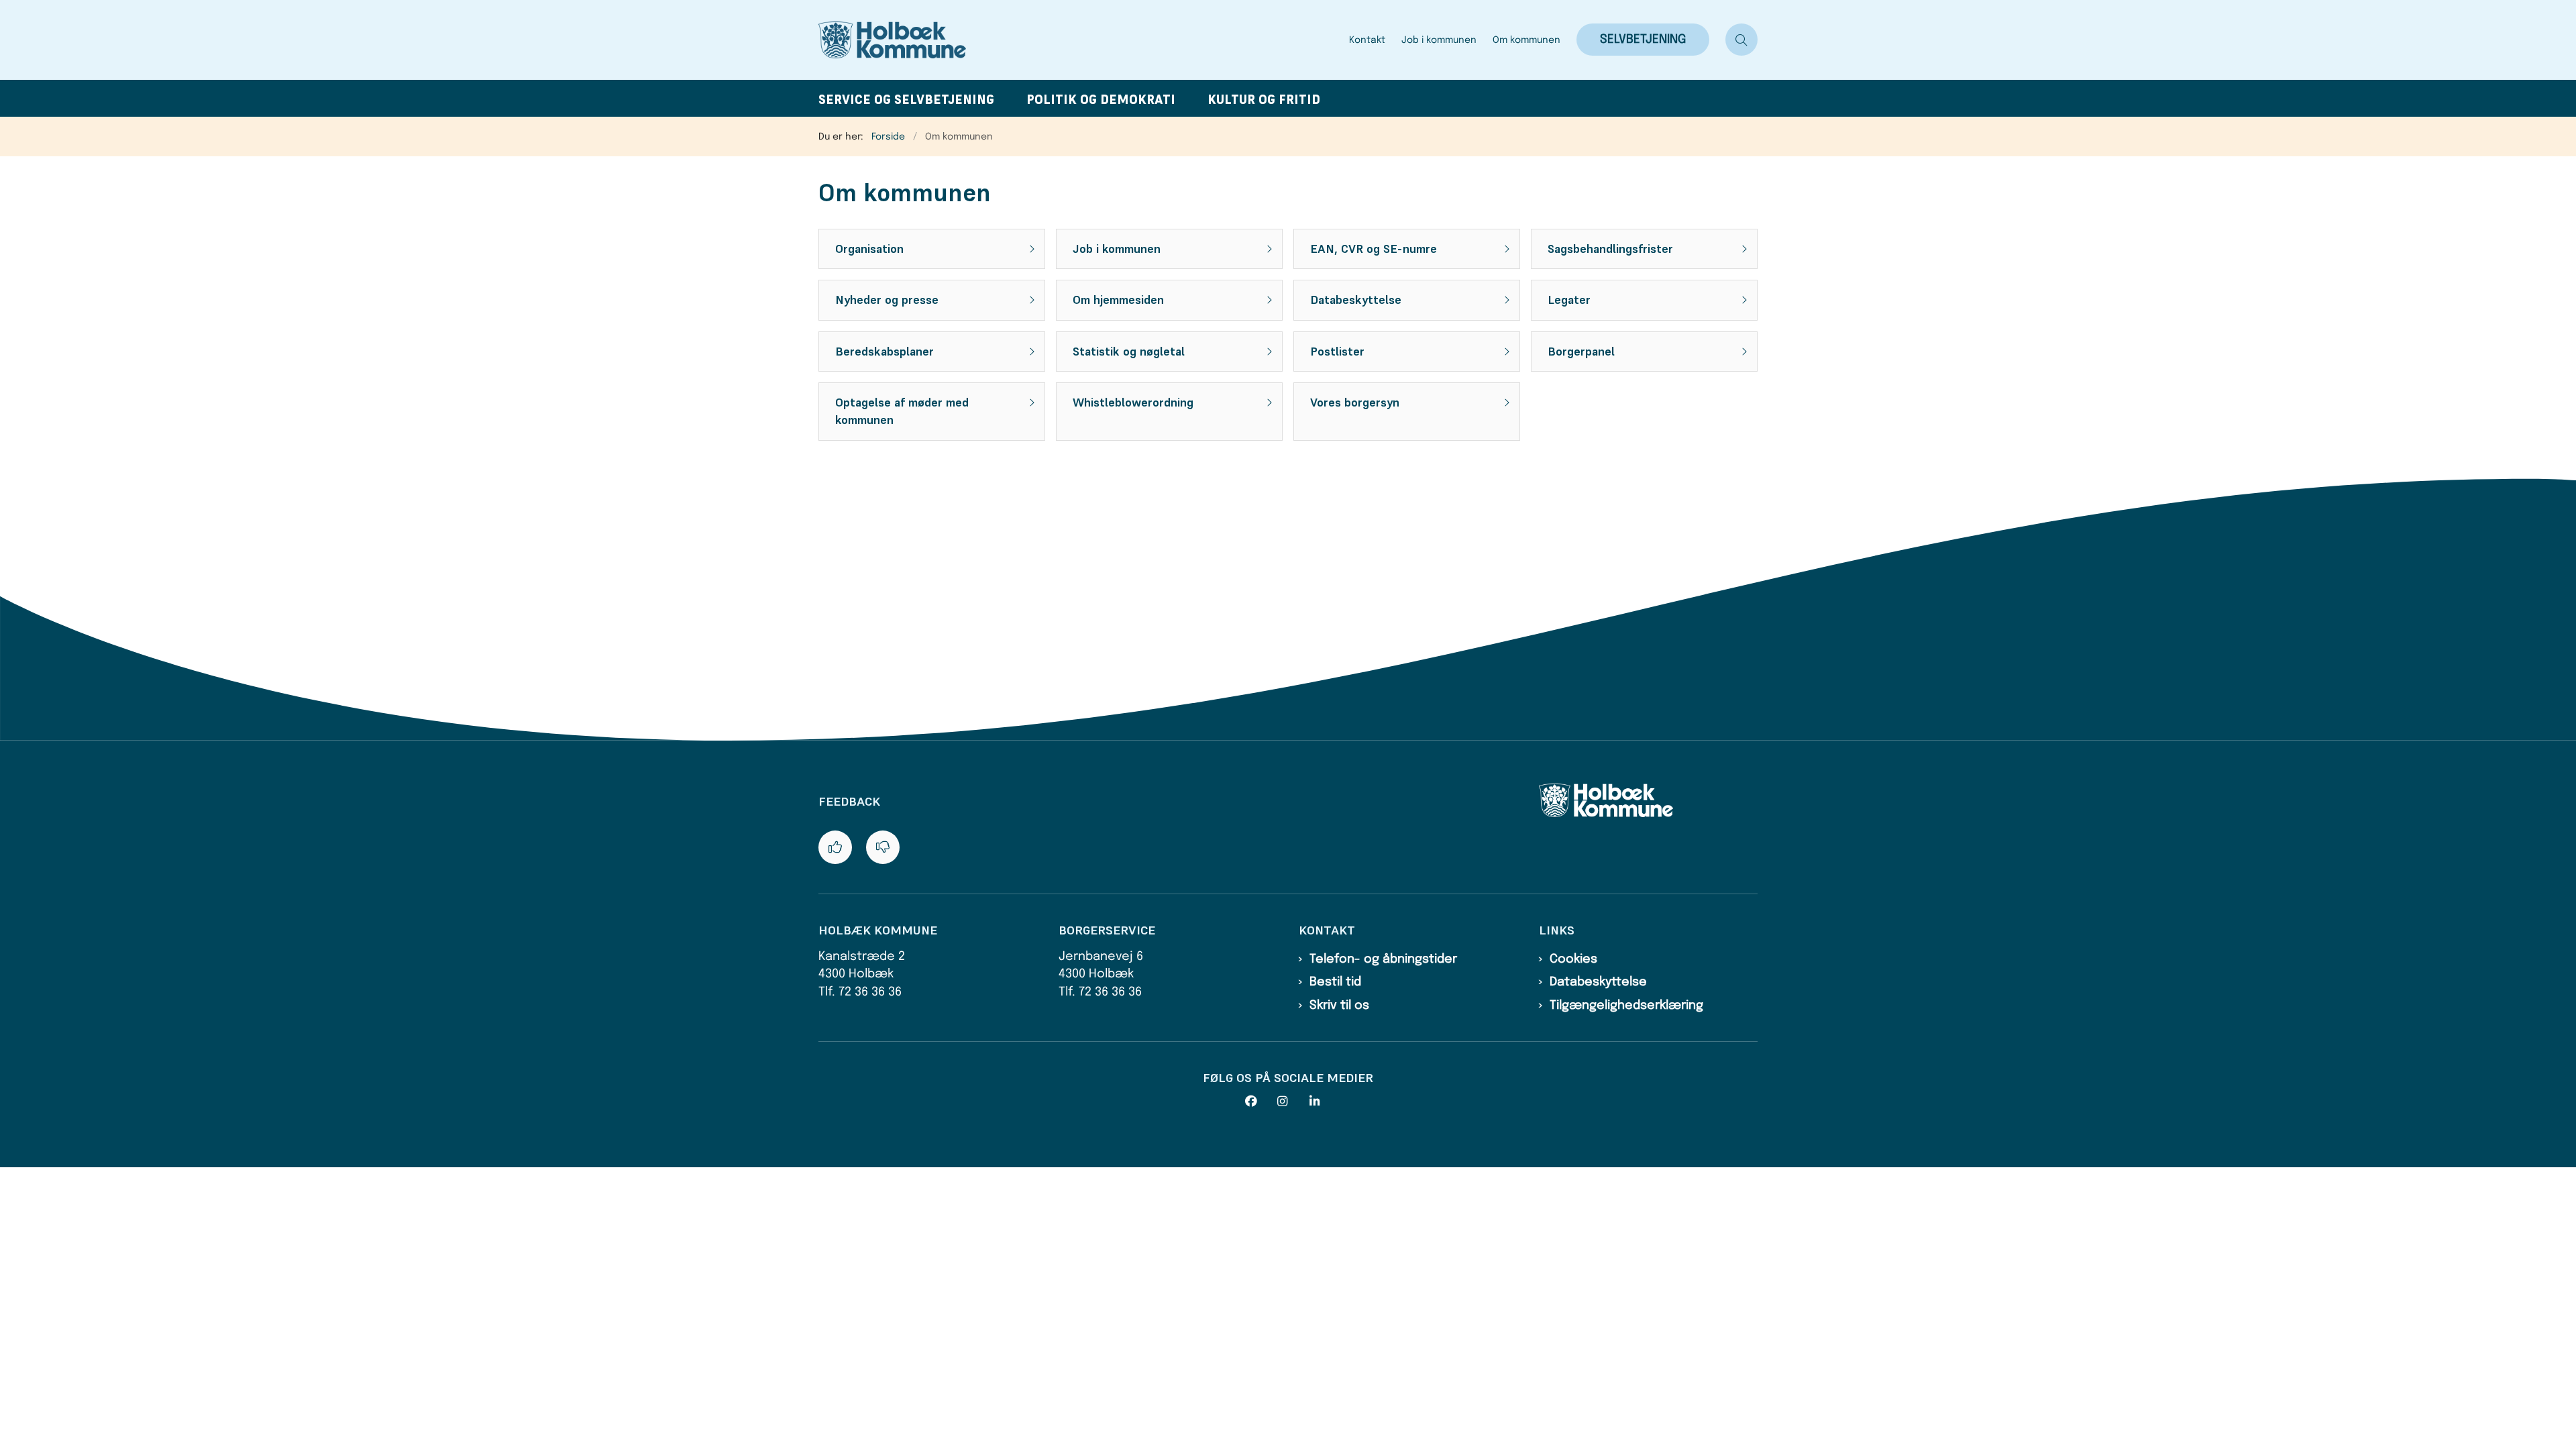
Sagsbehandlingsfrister (1610, 249)
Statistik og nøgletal (1129, 352)
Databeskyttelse (1356, 300)
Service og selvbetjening (906, 100)
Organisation (869, 249)
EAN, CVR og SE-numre (1374, 249)
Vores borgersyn (1355, 402)
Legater (1569, 300)
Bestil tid (1335, 982)
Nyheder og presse (887, 300)
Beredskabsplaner (884, 352)
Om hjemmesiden (1118, 300)
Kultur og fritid (1264, 100)
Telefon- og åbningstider (1383, 959)
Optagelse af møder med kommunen (902, 411)
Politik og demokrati (1101, 100)
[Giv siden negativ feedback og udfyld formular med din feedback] (883, 847)
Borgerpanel (1581, 352)
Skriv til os (1339, 1006)
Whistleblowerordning (1133, 402)
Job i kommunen (1117, 249)
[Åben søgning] (1741, 40)
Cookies (1573, 959)
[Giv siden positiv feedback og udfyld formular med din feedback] (835, 847)
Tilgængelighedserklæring (1626, 1006)
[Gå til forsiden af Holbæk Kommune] (1080, 40)
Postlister (1337, 352)
